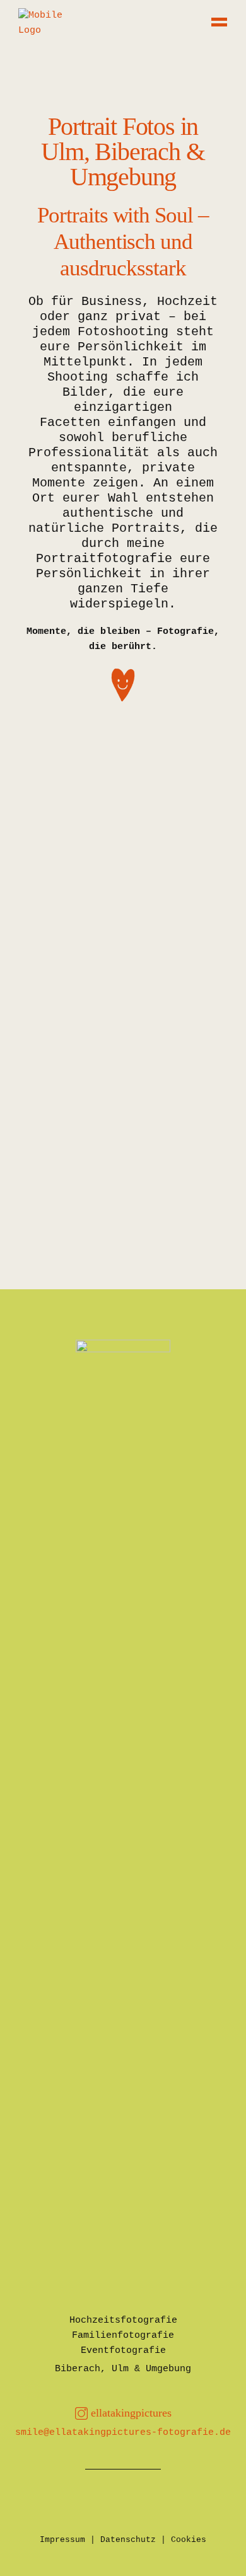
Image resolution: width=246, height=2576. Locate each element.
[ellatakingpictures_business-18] (123, 943)
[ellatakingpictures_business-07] (123, 1137)
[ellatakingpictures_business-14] (123, 749)
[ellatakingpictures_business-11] (123, 860)
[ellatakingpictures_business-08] (123, 1109)
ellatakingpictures (131, 2413)
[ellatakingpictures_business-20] (123, 970)
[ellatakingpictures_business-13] (123, 776)
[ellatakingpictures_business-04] (123, 1192)
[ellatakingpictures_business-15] (123, 1081)
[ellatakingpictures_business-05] (123, 1164)
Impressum (62, 2540)
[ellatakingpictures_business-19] (123, 915)
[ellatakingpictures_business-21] (123, 998)
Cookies (189, 2540)
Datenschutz (128, 2540)
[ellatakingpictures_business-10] (123, 832)
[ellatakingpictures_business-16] (123, 1054)
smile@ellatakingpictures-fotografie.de (123, 2433)
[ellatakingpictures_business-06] (123, 887)
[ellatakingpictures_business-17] (123, 1026)
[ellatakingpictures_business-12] (123, 804)
